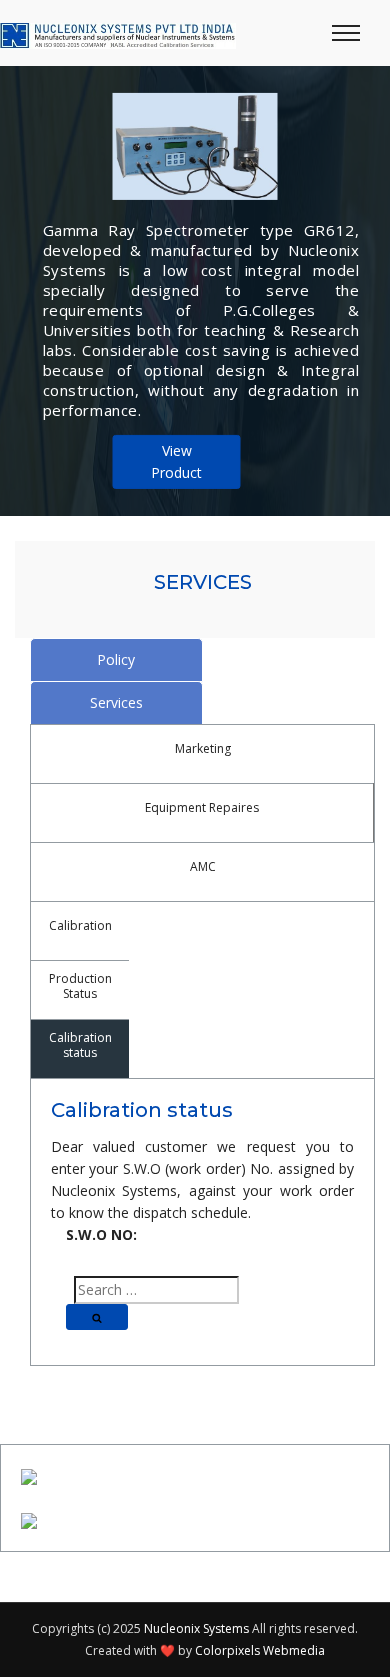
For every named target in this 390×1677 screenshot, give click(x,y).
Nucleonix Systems (196, 1628)
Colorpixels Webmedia (260, 1650)
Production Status (80, 986)
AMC (203, 866)
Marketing (203, 748)
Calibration (80, 925)
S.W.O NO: (101, 1234)
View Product (176, 461)
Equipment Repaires (202, 807)
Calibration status (80, 1045)
